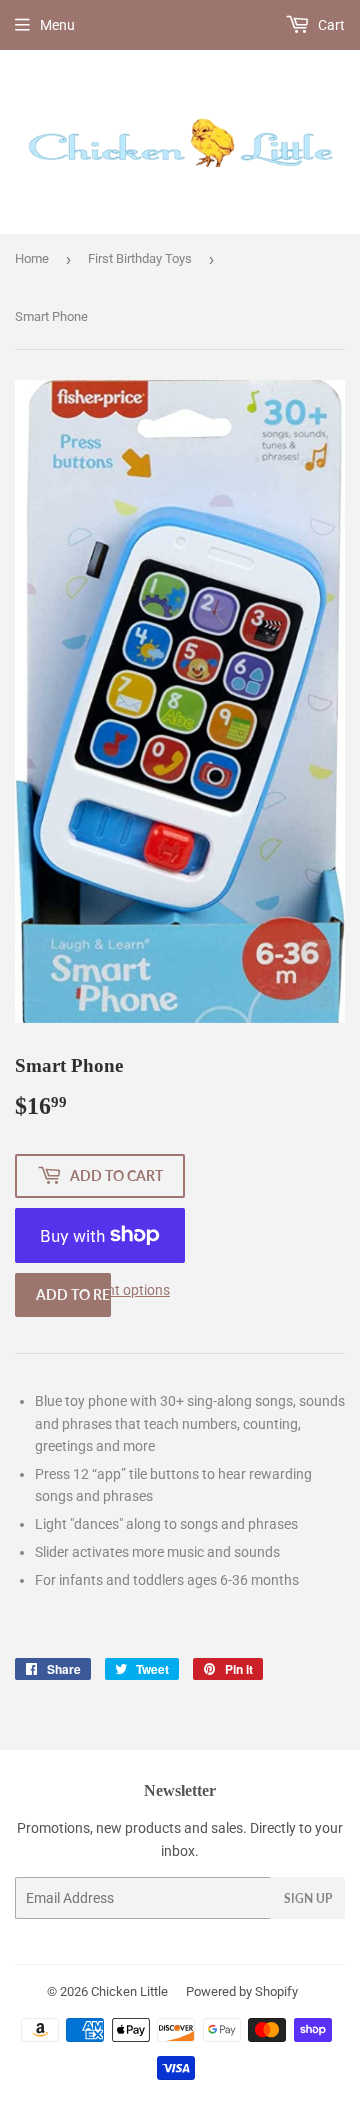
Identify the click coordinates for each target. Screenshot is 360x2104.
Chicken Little (129, 1991)
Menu (57, 25)
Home (32, 258)
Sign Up (308, 1898)
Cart (330, 25)
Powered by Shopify (242, 1991)
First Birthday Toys (140, 258)
